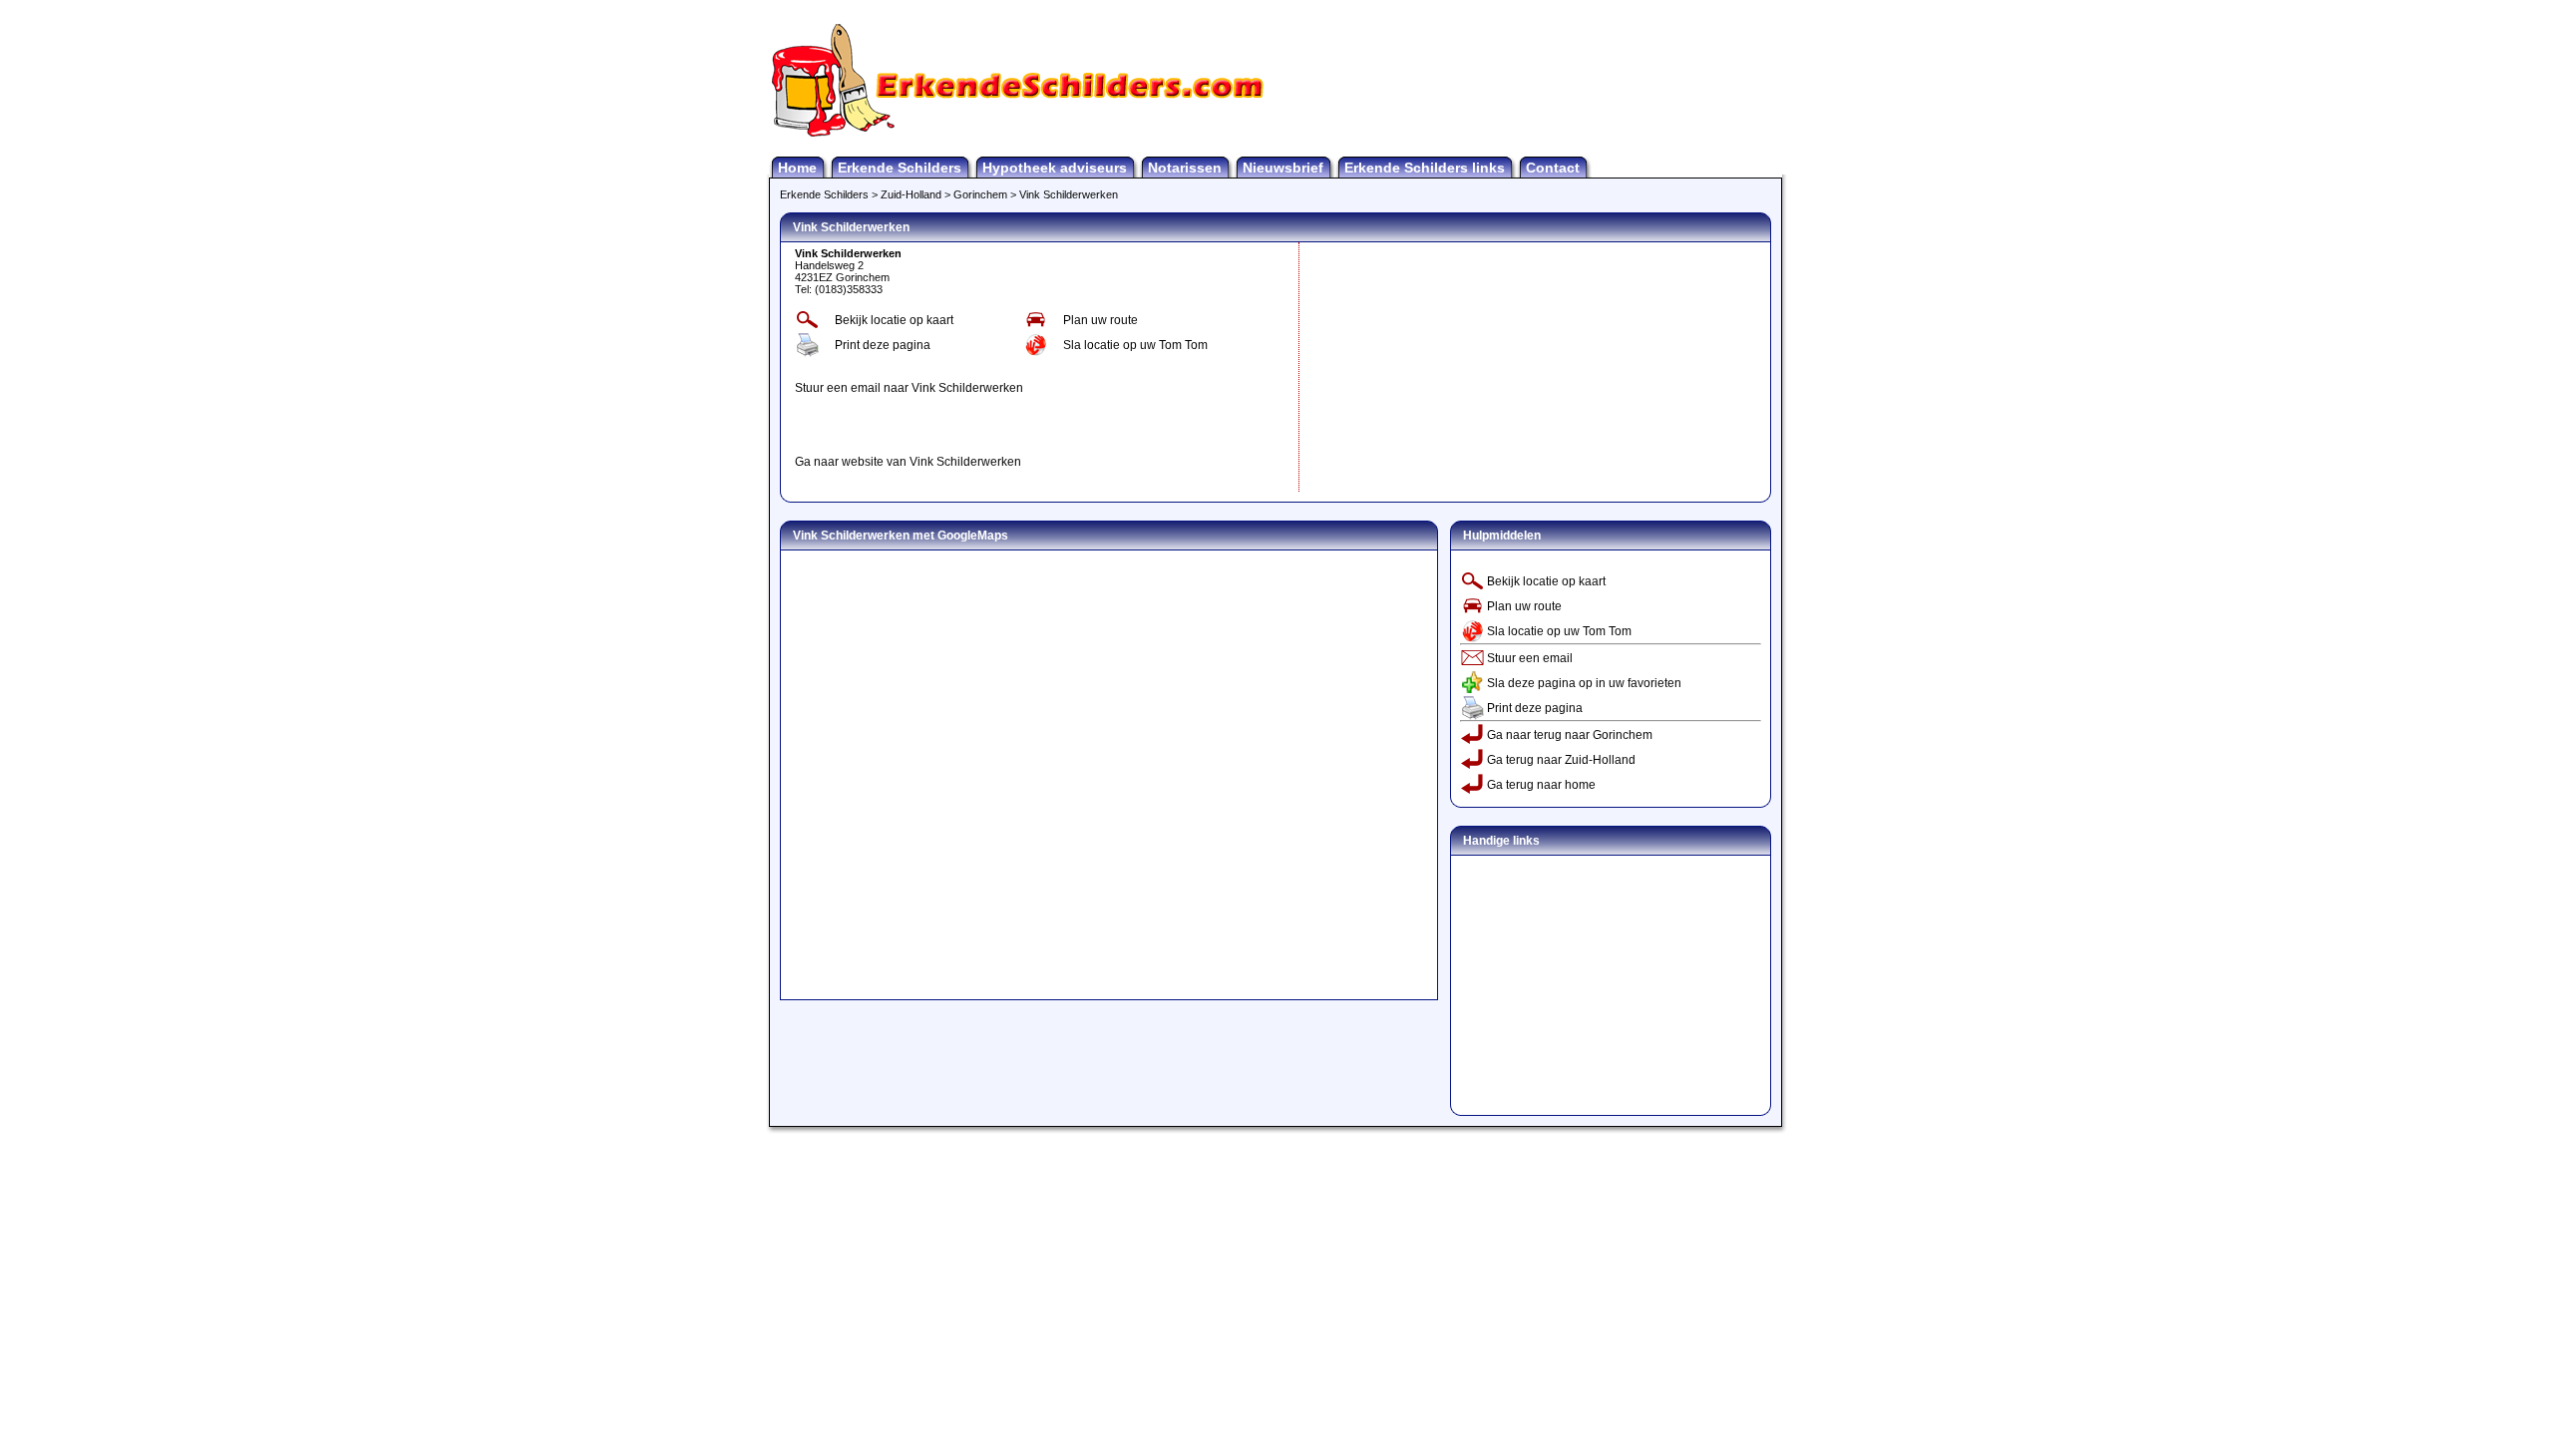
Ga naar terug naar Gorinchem (1570, 735)
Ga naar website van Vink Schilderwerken (908, 462)
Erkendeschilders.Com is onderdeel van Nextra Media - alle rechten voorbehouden (1277, 1139)
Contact (1553, 168)
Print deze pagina (883, 345)
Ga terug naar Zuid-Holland (1561, 760)
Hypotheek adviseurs (1055, 168)
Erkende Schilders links (1425, 168)
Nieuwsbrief (1283, 168)
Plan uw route (1100, 320)
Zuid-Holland (911, 194)
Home (797, 168)
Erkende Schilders (900, 168)
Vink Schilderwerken (1069, 194)
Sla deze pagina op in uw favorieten (1584, 683)
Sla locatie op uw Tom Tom (1135, 345)
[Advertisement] (1028, 425)
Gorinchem (980, 194)
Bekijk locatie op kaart (894, 320)
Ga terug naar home (1541, 785)
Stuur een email (1530, 658)
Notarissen (1185, 168)
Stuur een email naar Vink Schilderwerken (909, 388)
